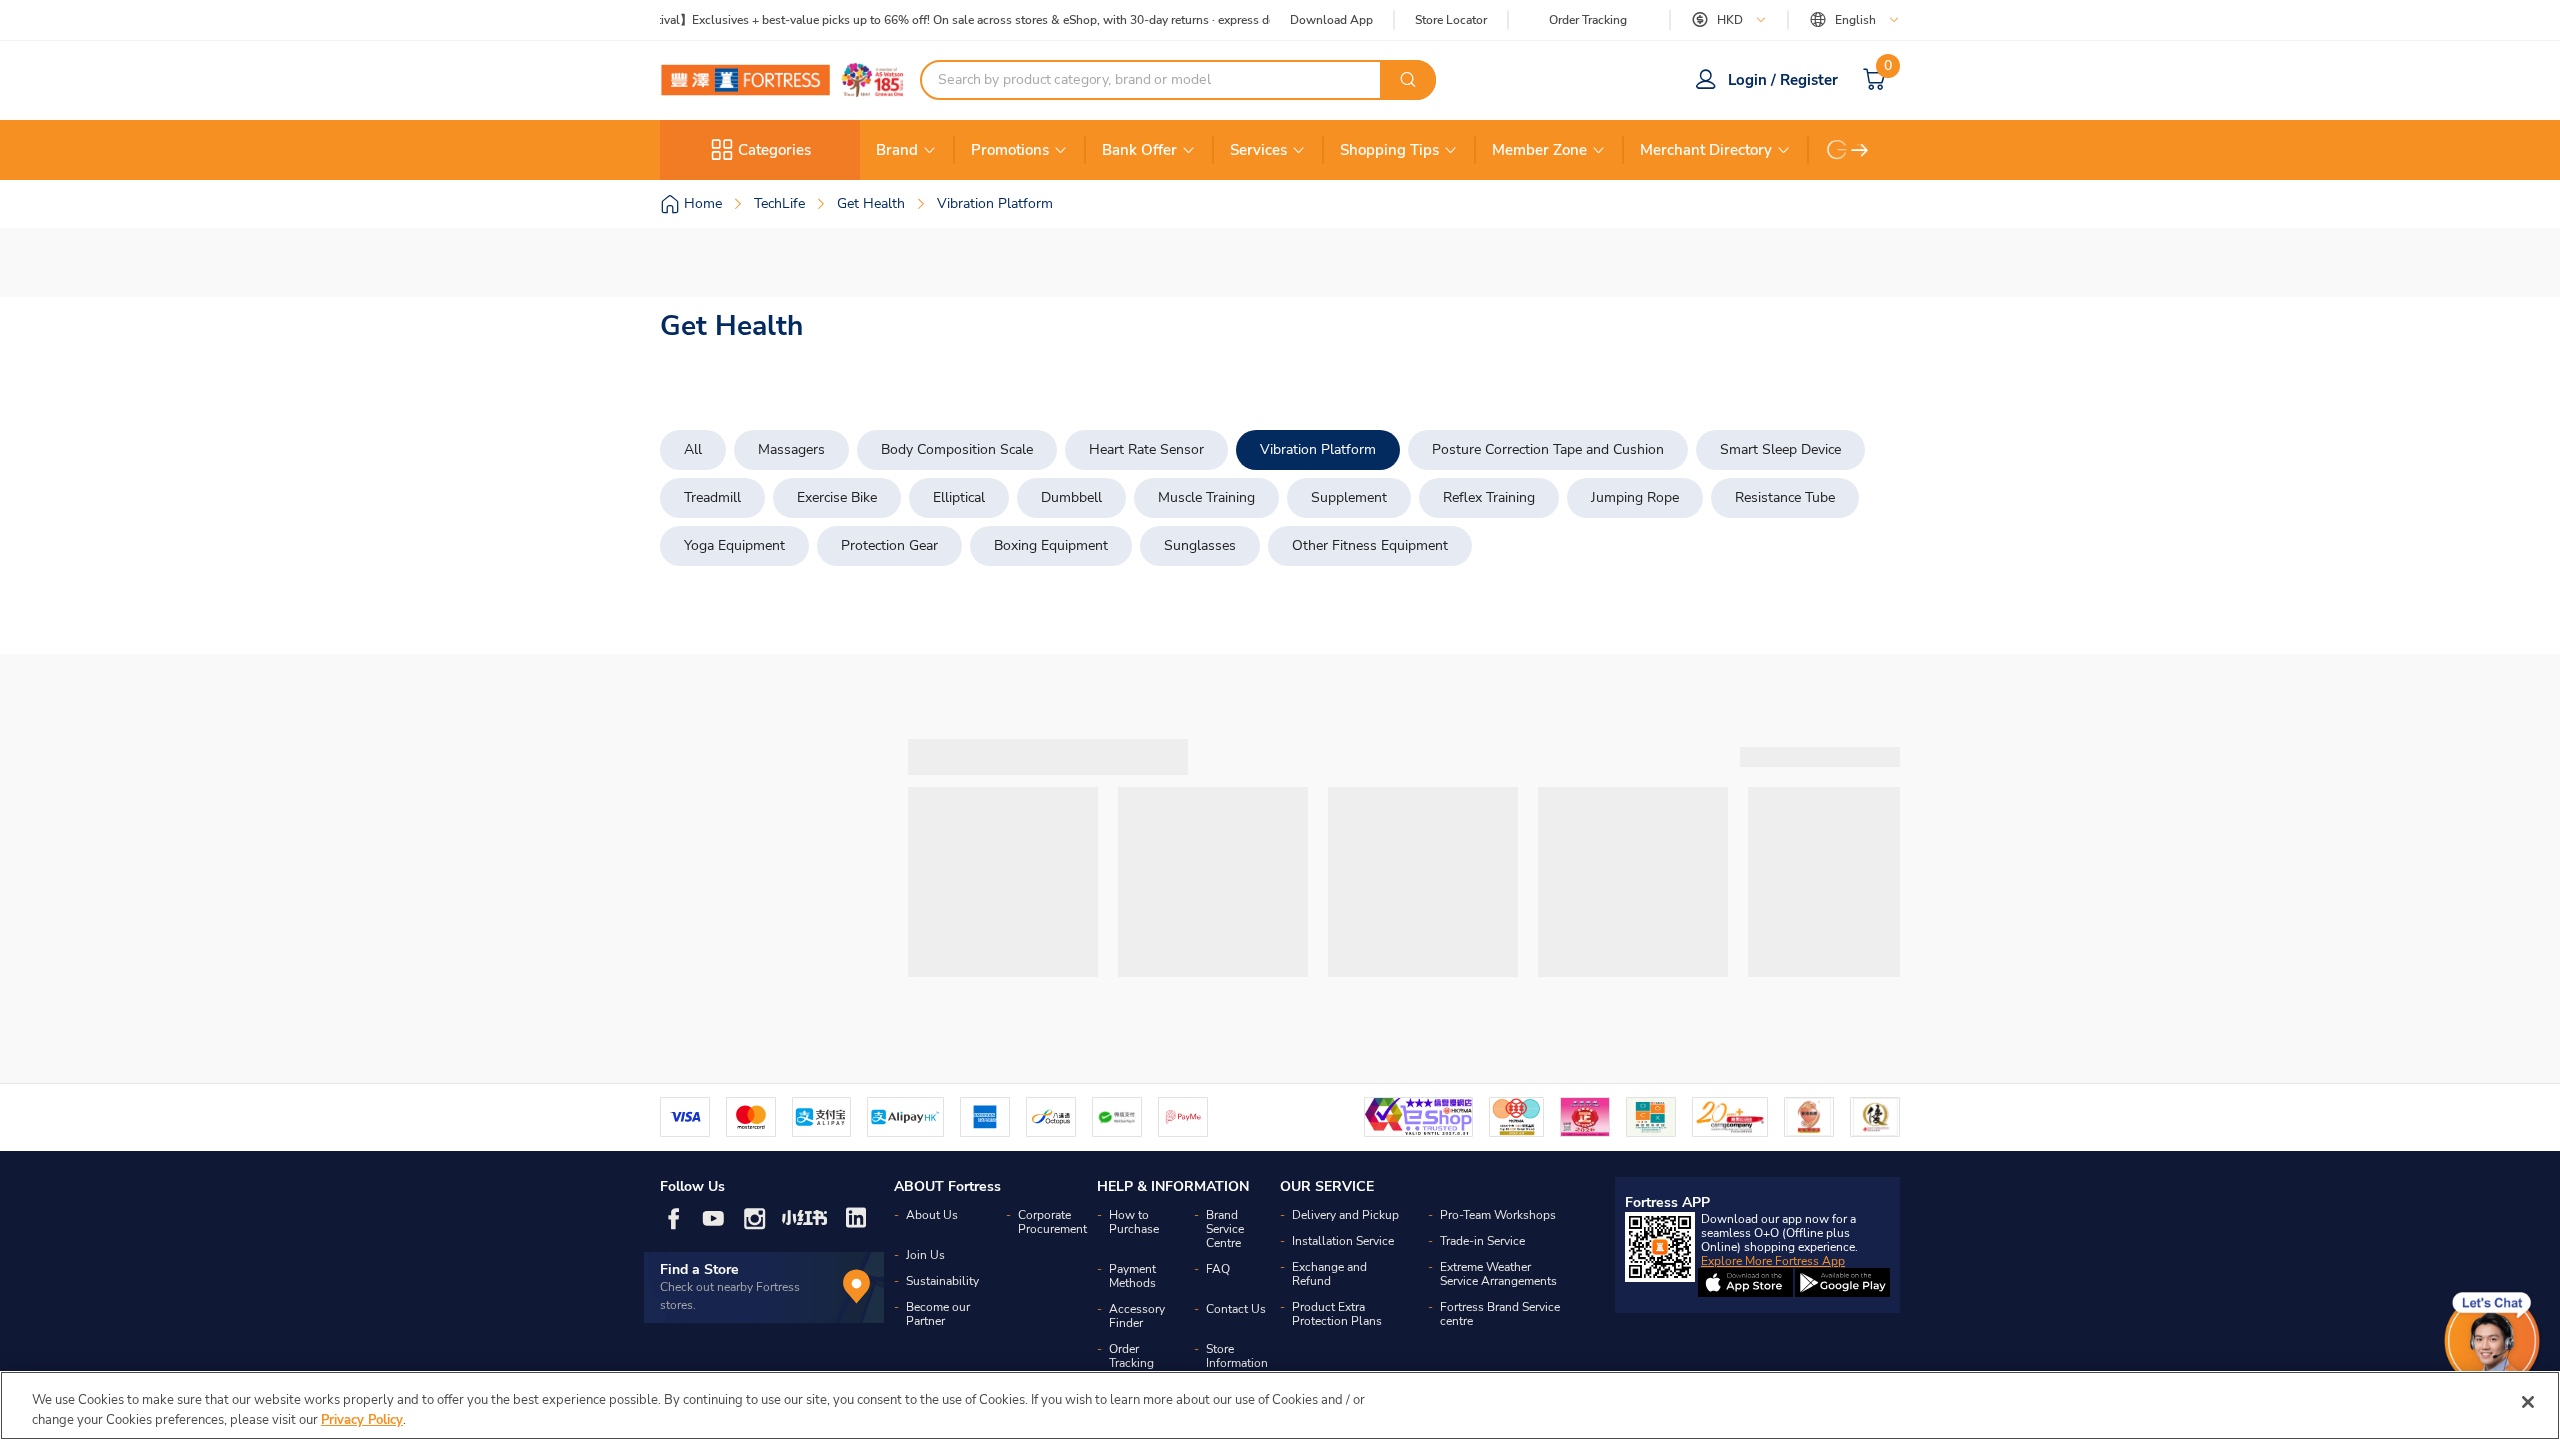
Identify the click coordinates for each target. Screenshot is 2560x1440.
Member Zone (1539, 150)
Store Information (1237, 1356)
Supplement (1349, 497)
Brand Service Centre (1225, 1229)
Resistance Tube (1785, 497)
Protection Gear (889, 545)
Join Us (925, 1255)
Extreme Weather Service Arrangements (1498, 1274)
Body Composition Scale (957, 449)
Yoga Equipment (734, 545)
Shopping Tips (1389, 150)
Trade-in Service (1482, 1241)
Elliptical (959, 497)
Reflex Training (1489, 497)
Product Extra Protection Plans (1337, 1314)
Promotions (1010, 150)
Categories (774, 150)
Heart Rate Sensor (1146, 449)
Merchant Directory (1706, 150)
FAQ (1218, 1269)
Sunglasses (1200, 545)
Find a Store (699, 1269)
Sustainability (942, 1281)
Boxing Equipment (1051, 545)
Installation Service (1343, 1241)
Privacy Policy (362, 1419)
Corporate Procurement (1052, 1222)
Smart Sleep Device (1780, 449)
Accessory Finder (1137, 1316)
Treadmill (712, 497)
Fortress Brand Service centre (1500, 1314)
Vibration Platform (1318, 449)
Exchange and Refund (1329, 1274)
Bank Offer (1139, 150)
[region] (1280, 1405)
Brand (897, 150)
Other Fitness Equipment (1370, 545)
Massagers (791, 449)
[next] (1860, 150)
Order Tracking (1588, 20)
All (693, 449)
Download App (1331, 20)
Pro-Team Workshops (1498, 1215)
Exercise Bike (837, 497)
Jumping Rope (1635, 497)
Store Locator (1451, 20)
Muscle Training (1206, 497)
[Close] (2528, 1402)
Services (1258, 150)
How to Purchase (1134, 1222)
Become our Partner (938, 1314)
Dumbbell (1071, 497)
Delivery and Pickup (1345, 1215)
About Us (932, 1215)
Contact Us (1236, 1309)
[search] (1408, 80)
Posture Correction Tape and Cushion (1548, 449)
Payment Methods (1132, 1276)
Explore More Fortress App (1773, 1261)
